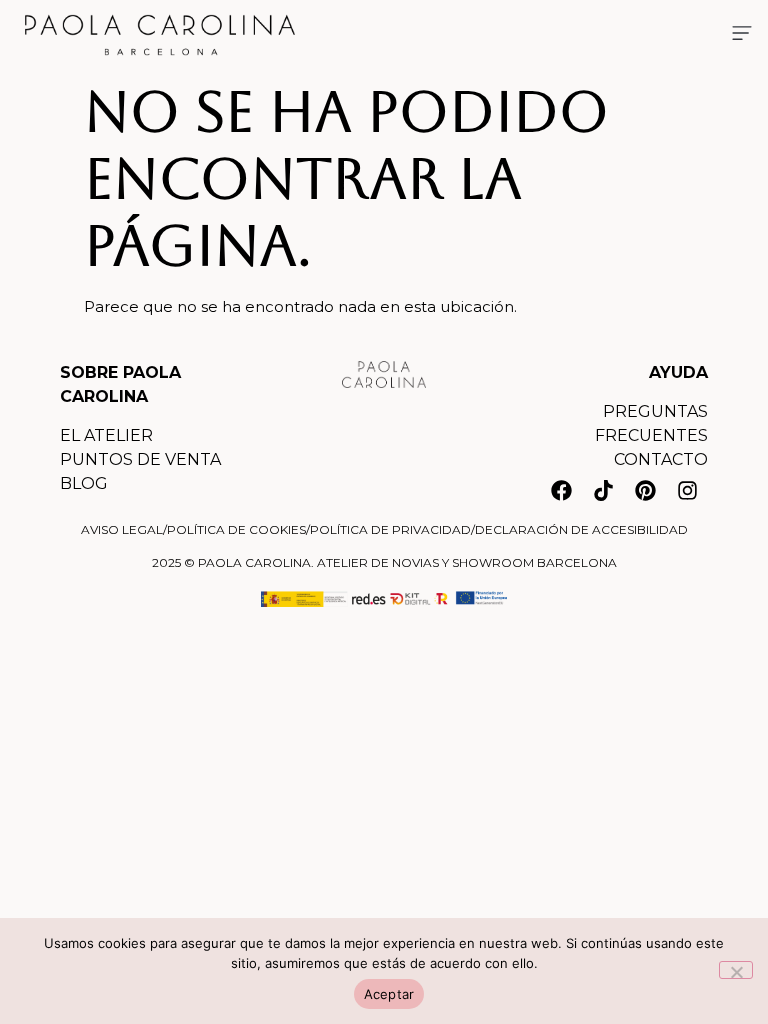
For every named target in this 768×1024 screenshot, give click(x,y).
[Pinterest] (645, 490)
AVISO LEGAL (122, 529)
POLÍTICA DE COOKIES (236, 529)
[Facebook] (561, 490)
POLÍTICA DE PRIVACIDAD (390, 529)
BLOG (84, 483)
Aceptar (389, 994)
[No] (736, 970)
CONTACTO (661, 459)
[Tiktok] (603, 490)
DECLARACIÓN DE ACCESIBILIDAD (581, 529)
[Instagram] (687, 490)
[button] (741, 35)
